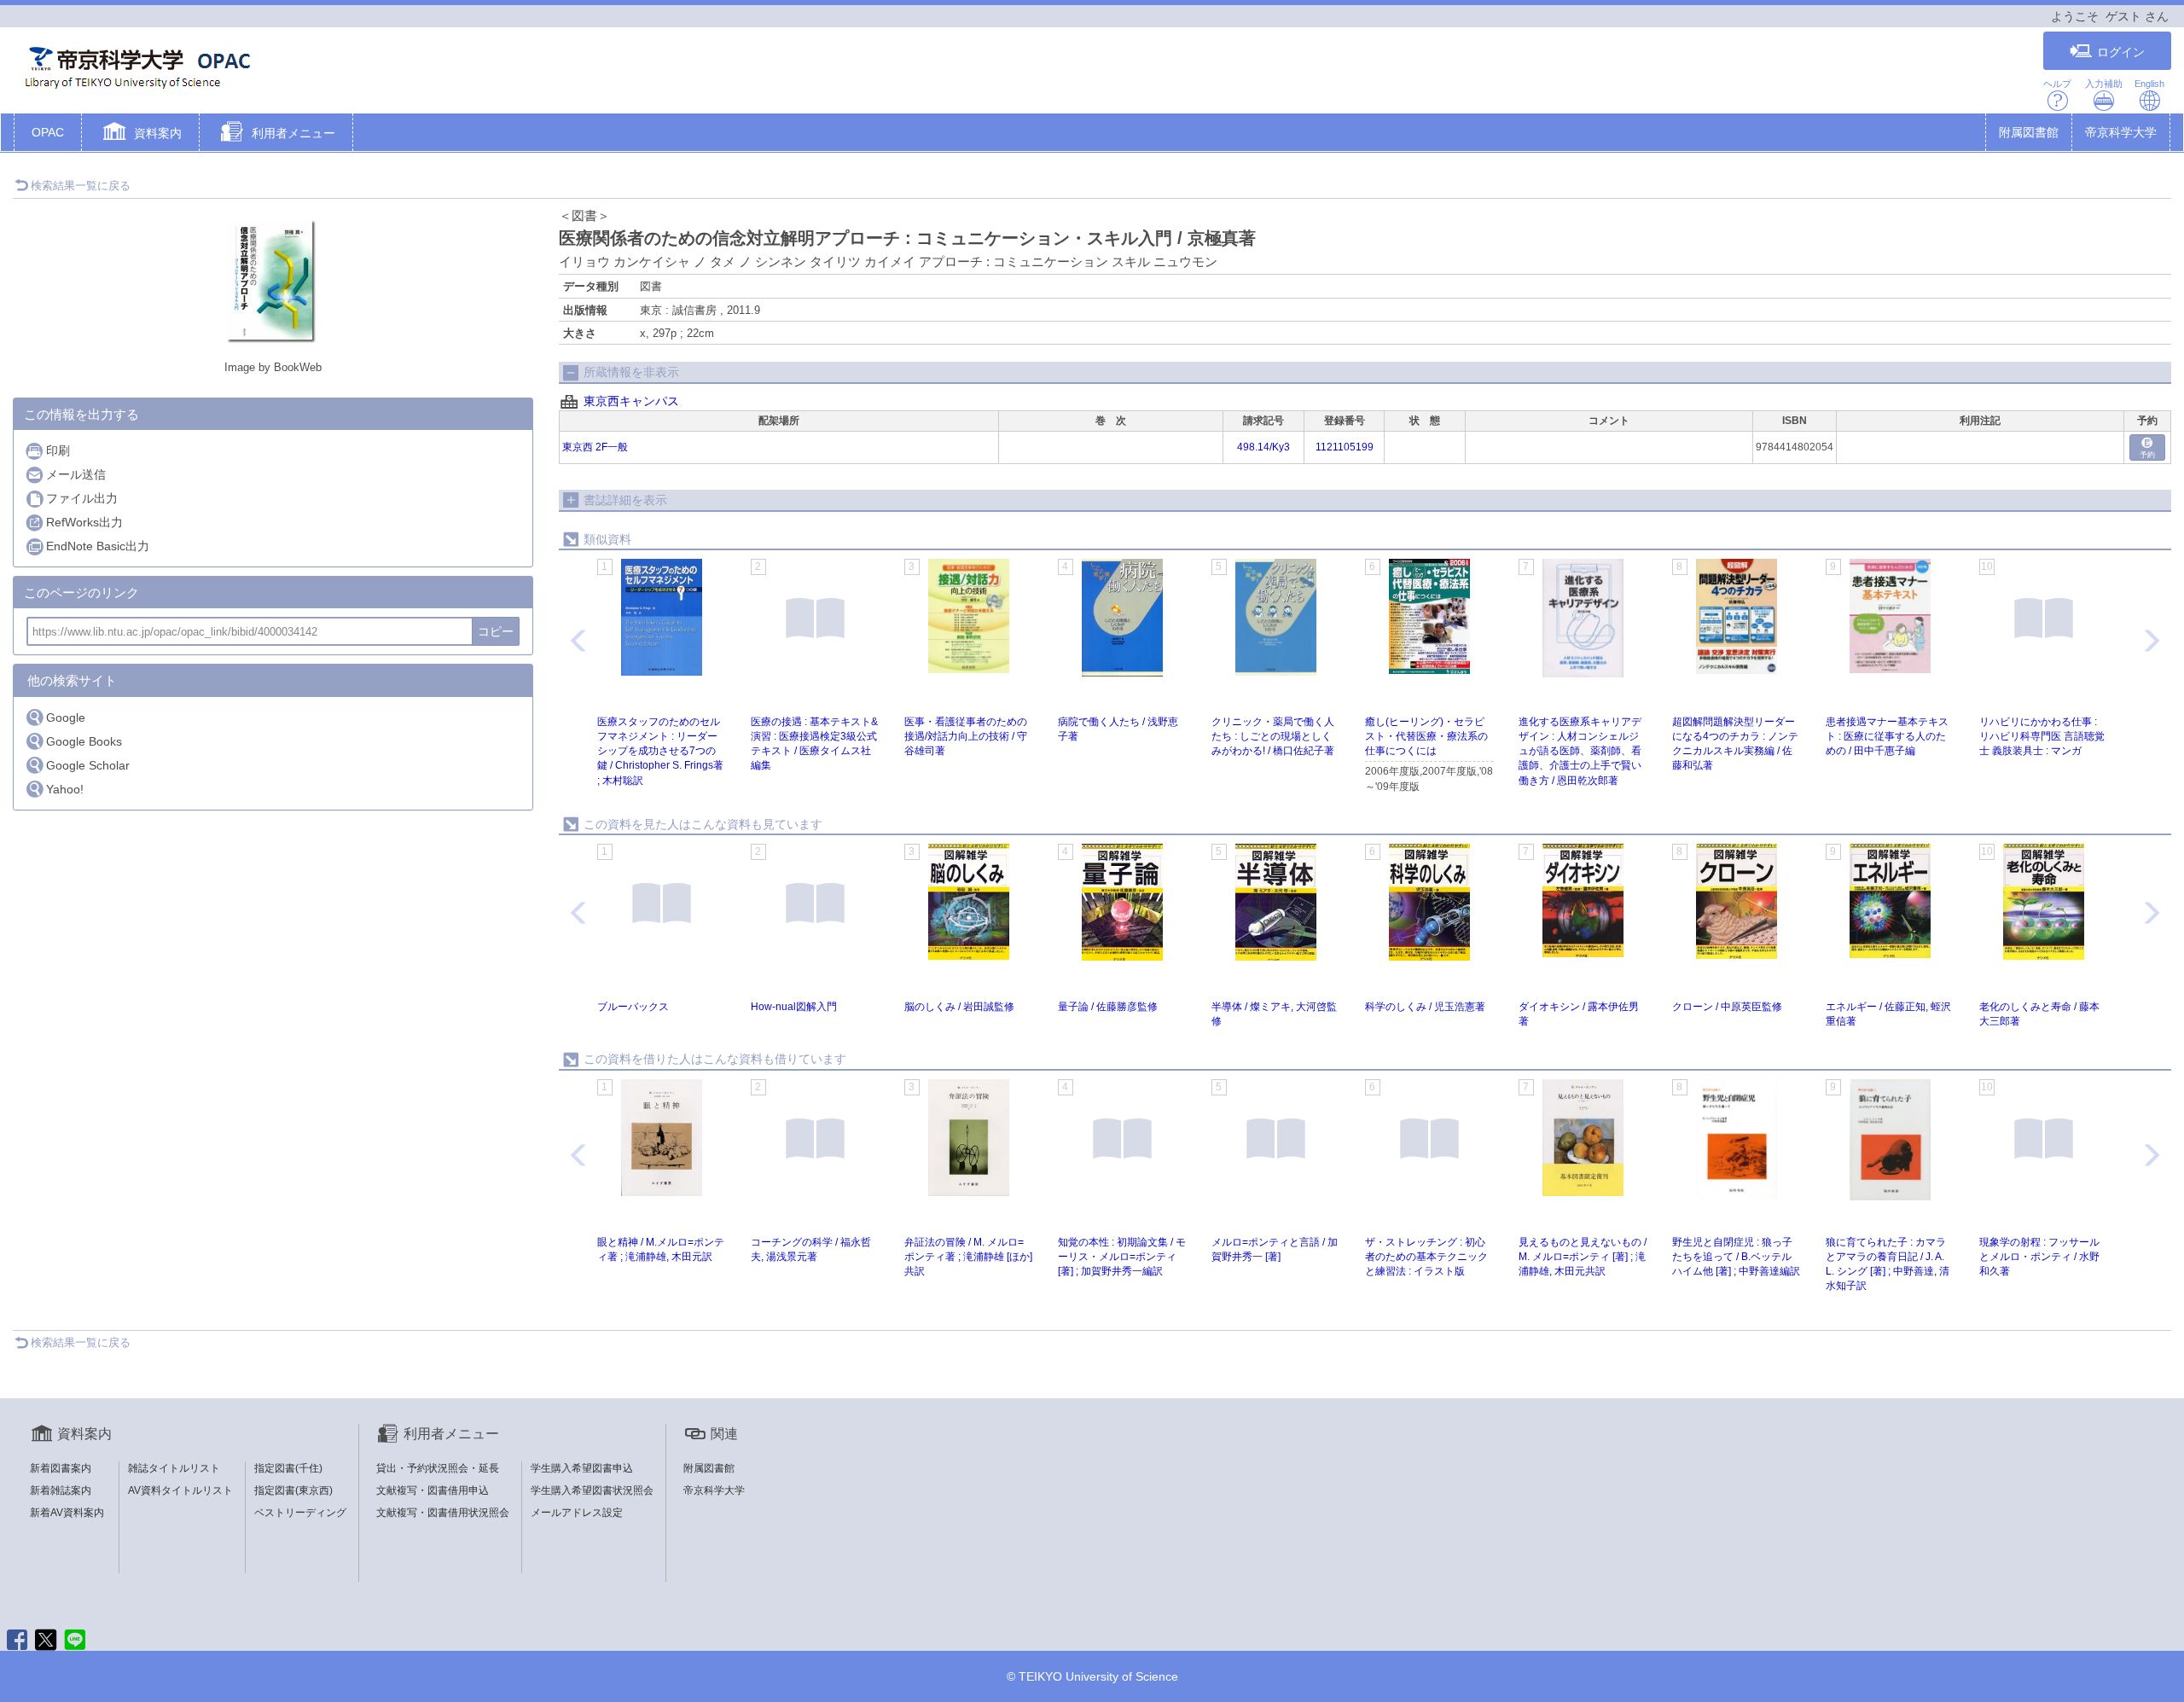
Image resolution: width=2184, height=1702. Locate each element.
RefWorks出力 (84, 522)
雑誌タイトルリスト (174, 1468)
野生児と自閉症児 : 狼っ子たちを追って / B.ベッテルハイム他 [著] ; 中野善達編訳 (1736, 1257)
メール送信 (76, 474)
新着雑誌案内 (61, 1490)
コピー (496, 631)
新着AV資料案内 (67, 1513)
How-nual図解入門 (794, 1007)
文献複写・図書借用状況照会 (443, 1513)
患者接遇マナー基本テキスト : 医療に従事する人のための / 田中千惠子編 (1887, 736)
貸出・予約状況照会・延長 (438, 1468)
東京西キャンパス (631, 401)
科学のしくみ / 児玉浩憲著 (1425, 1007)
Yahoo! (65, 789)
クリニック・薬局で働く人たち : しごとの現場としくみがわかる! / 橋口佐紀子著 (1273, 736)
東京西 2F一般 (595, 447)
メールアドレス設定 (577, 1513)
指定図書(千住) (288, 1468)
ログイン (2121, 52)
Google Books (84, 741)
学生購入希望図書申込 (582, 1468)
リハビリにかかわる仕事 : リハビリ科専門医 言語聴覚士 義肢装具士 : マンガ (2042, 736)
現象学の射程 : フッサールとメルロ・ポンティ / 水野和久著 (2039, 1257)
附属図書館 (2029, 132)
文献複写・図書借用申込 (433, 1490)
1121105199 (1345, 447)
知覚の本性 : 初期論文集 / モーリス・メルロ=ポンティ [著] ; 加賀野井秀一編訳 (1122, 1257)
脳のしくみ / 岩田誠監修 (959, 1007)
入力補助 (2104, 84)
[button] (140, 134)
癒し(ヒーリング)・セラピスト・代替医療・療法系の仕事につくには (1426, 736)
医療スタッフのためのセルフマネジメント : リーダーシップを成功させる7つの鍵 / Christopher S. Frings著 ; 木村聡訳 (660, 751)
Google (66, 717)
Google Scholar (88, 765)
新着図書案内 (61, 1468)
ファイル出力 (82, 498)
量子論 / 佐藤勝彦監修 (1108, 1007)
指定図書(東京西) (293, 1490)
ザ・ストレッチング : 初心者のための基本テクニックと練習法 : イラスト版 (1426, 1257)
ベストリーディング (300, 1513)
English (2149, 84)
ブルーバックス (633, 1007)
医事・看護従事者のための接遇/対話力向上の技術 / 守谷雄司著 (966, 736)
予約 (2147, 455)
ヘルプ (2057, 84)
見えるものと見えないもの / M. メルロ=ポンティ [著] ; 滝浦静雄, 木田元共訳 (1583, 1257)
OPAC (48, 132)
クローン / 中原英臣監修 (1727, 1007)
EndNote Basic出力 (98, 546)
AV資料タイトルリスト (180, 1490)
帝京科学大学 (2121, 132)
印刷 (58, 450)
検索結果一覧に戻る (81, 186)
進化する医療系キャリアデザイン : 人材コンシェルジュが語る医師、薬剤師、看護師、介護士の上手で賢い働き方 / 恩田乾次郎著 (1580, 751)
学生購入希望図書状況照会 (592, 1490)
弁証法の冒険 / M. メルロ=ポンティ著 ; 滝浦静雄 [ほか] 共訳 (968, 1257)
